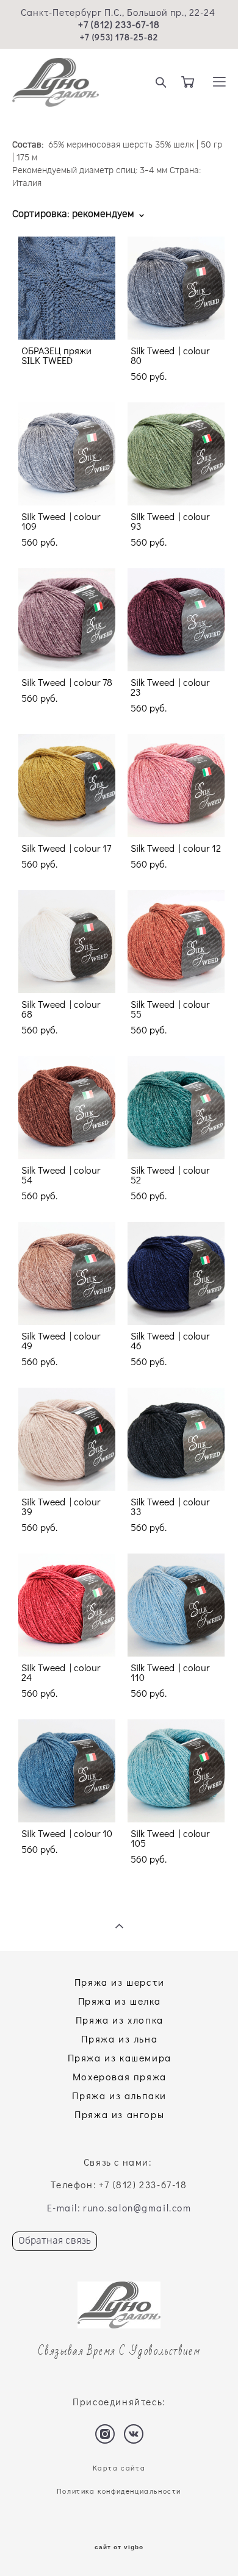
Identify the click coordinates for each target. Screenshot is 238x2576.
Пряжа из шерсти (120, 1982)
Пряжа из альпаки (119, 2095)
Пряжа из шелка (120, 2001)
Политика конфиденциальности (119, 2491)
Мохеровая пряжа (120, 2076)
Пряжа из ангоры (119, 2114)
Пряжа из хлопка (120, 2020)
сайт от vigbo (119, 2547)
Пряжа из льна (119, 2039)
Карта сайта (119, 2468)
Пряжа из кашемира (120, 2057)
